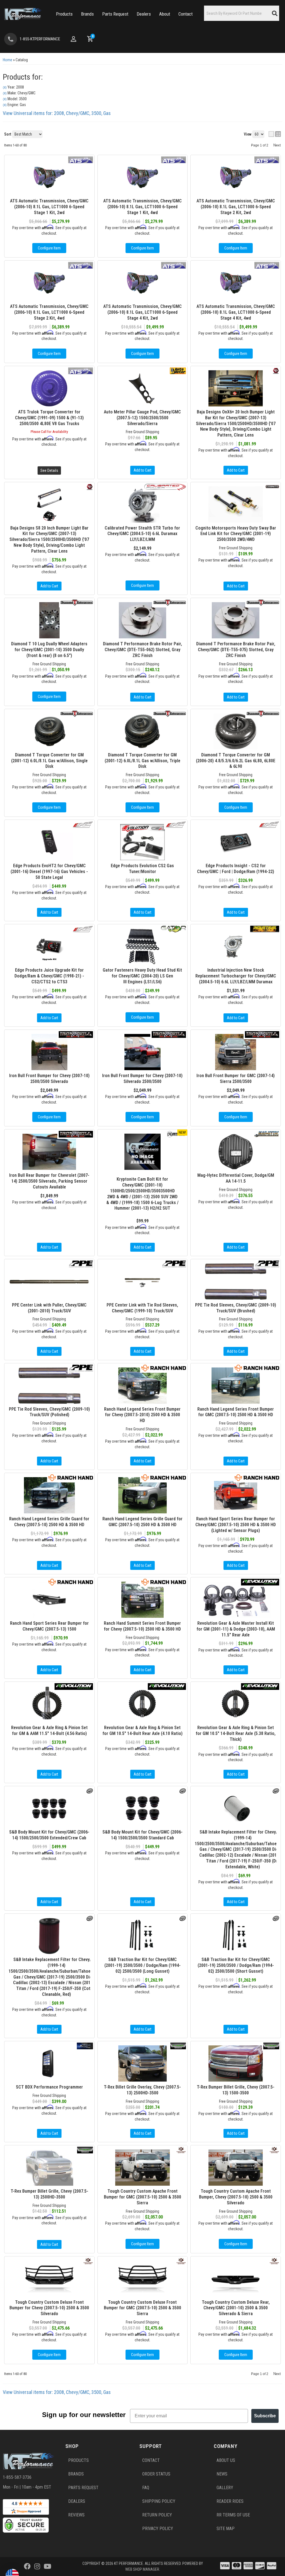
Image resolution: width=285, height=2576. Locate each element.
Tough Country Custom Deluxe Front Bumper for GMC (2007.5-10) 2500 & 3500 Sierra (142, 2308)
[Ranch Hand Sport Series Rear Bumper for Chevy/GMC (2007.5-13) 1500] (49, 1600)
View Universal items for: (57, 2392)
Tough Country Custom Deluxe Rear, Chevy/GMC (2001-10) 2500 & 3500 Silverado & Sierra (236, 2308)
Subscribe (265, 2416)
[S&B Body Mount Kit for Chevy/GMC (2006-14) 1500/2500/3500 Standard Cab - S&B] (183, 1791)
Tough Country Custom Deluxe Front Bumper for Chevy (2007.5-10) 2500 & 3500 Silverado (49, 2308)
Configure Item (142, 2244)
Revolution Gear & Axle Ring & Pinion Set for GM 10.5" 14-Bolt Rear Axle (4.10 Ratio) (142, 1731)
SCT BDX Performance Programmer (49, 2087)
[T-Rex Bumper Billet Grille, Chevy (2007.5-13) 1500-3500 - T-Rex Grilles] (271, 2046)
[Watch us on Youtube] (47, 2567)
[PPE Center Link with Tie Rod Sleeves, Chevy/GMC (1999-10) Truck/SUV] (143, 1281)
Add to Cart (49, 1247)
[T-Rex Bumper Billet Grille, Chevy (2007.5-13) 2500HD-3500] (49, 2168)
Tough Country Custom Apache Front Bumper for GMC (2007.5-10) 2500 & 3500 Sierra (142, 2197)
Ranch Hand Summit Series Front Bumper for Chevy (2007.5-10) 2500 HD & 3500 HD (142, 1626)
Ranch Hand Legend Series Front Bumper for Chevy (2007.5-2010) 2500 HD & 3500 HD (142, 1415)
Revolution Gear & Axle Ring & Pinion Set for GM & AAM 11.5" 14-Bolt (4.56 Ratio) (49, 1731)
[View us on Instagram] (37, 2567)
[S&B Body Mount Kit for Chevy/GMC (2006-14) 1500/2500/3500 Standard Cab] (143, 1808)
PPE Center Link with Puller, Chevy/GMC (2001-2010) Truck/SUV (49, 1308)
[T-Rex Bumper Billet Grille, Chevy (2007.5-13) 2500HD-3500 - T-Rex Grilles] (85, 2150)
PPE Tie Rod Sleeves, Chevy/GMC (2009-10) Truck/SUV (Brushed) (236, 1308)
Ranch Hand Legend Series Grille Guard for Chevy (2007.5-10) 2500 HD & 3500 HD (49, 1522)
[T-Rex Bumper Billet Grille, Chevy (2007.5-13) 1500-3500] (236, 2063)
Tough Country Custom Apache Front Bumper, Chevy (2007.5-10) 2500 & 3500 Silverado (236, 2197)
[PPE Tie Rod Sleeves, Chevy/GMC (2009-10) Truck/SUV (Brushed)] (236, 1281)
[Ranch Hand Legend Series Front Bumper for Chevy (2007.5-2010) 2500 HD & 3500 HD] (143, 1386)
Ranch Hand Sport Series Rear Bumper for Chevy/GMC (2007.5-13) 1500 (49, 1626)
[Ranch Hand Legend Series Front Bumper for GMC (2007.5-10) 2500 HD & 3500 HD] (236, 1386)
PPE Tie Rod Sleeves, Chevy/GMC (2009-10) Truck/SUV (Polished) (49, 1412)
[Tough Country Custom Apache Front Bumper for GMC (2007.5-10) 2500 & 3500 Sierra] (143, 2168)
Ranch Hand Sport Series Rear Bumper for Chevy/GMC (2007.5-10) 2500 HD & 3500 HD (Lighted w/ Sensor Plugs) (236, 1525)
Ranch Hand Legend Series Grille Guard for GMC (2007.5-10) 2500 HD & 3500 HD (142, 1522)
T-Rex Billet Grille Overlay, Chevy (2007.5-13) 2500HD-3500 (142, 2090)
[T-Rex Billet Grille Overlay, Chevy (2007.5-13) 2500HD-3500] (143, 2063)
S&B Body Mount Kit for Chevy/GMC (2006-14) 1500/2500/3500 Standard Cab (142, 1835)
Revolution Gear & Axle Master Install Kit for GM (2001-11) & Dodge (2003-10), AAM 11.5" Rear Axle (236, 1629)
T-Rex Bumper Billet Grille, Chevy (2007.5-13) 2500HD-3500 (49, 2194)
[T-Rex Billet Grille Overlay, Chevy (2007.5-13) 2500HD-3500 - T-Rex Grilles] (178, 2046)
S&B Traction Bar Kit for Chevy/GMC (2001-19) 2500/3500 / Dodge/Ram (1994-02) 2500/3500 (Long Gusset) (142, 1965)
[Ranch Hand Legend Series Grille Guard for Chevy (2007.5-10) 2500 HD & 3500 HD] (49, 1495)
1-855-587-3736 (17, 2477)
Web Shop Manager (142, 2569)
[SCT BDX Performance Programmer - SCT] (85, 2046)
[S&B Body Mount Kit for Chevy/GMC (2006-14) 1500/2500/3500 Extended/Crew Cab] (49, 1808)
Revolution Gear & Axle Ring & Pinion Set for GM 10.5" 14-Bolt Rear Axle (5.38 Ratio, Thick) (236, 1733)
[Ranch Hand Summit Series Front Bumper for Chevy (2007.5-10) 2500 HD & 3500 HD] (143, 1600)
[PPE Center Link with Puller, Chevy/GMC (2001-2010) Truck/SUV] (49, 1281)
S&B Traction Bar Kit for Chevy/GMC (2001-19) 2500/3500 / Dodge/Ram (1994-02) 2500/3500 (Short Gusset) (236, 1965)
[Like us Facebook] (27, 2567)
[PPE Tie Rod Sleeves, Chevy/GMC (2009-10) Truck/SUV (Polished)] (49, 1386)
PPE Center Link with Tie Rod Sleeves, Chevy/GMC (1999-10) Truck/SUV (142, 1308)
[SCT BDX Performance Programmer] (49, 2063)
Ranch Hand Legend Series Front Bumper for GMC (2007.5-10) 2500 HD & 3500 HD (236, 1412)
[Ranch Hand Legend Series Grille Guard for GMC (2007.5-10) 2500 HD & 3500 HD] (143, 1495)
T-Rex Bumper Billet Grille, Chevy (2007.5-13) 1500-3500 (236, 2090)
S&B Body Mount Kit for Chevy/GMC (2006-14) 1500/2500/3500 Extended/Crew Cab (49, 1835)
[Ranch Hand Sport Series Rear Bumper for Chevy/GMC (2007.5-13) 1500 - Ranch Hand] (71, 1582)
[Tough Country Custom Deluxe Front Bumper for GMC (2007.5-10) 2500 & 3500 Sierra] (143, 2279)
